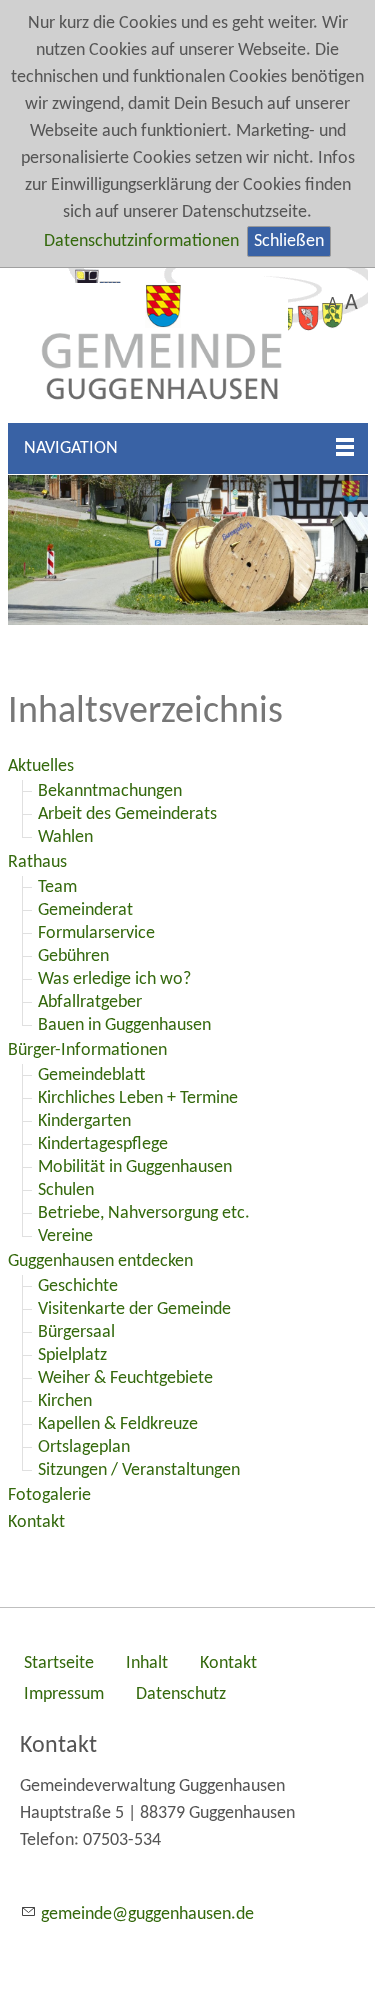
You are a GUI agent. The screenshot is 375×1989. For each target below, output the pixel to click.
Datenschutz (181, 1694)
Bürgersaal (76, 1332)
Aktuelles (41, 766)
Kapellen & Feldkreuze (118, 1424)
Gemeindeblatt (91, 1075)
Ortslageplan (84, 1447)
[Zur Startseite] (188, 345)
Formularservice (96, 933)
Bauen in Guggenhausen (124, 1025)
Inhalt (147, 1663)
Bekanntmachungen (110, 791)
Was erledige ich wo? (114, 979)
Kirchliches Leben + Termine (138, 1098)
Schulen (66, 1190)
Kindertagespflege (103, 1144)
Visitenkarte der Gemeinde (134, 1309)
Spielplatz (72, 1355)
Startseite (59, 1663)
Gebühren (73, 956)
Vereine (65, 1236)
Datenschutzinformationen (141, 241)
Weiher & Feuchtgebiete (125, 1378)
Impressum (64, 1694)
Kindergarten (84, 1121)
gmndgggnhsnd (143, 1914)
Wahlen (65, 837)
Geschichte (78, 1286)
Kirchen (65, 1401)
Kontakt (36, 1522)
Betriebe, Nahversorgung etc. (144, 1213)
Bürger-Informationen (87, 1050)
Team (57, 887)
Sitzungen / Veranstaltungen (139, 1470)
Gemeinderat (85, 910)
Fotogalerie (49, 1495)
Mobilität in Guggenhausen (135, 1167)
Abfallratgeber (90, 1002)
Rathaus (37, 862)
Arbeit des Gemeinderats (127, 814)
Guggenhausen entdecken (100, 1261)
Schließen (289, 241)
